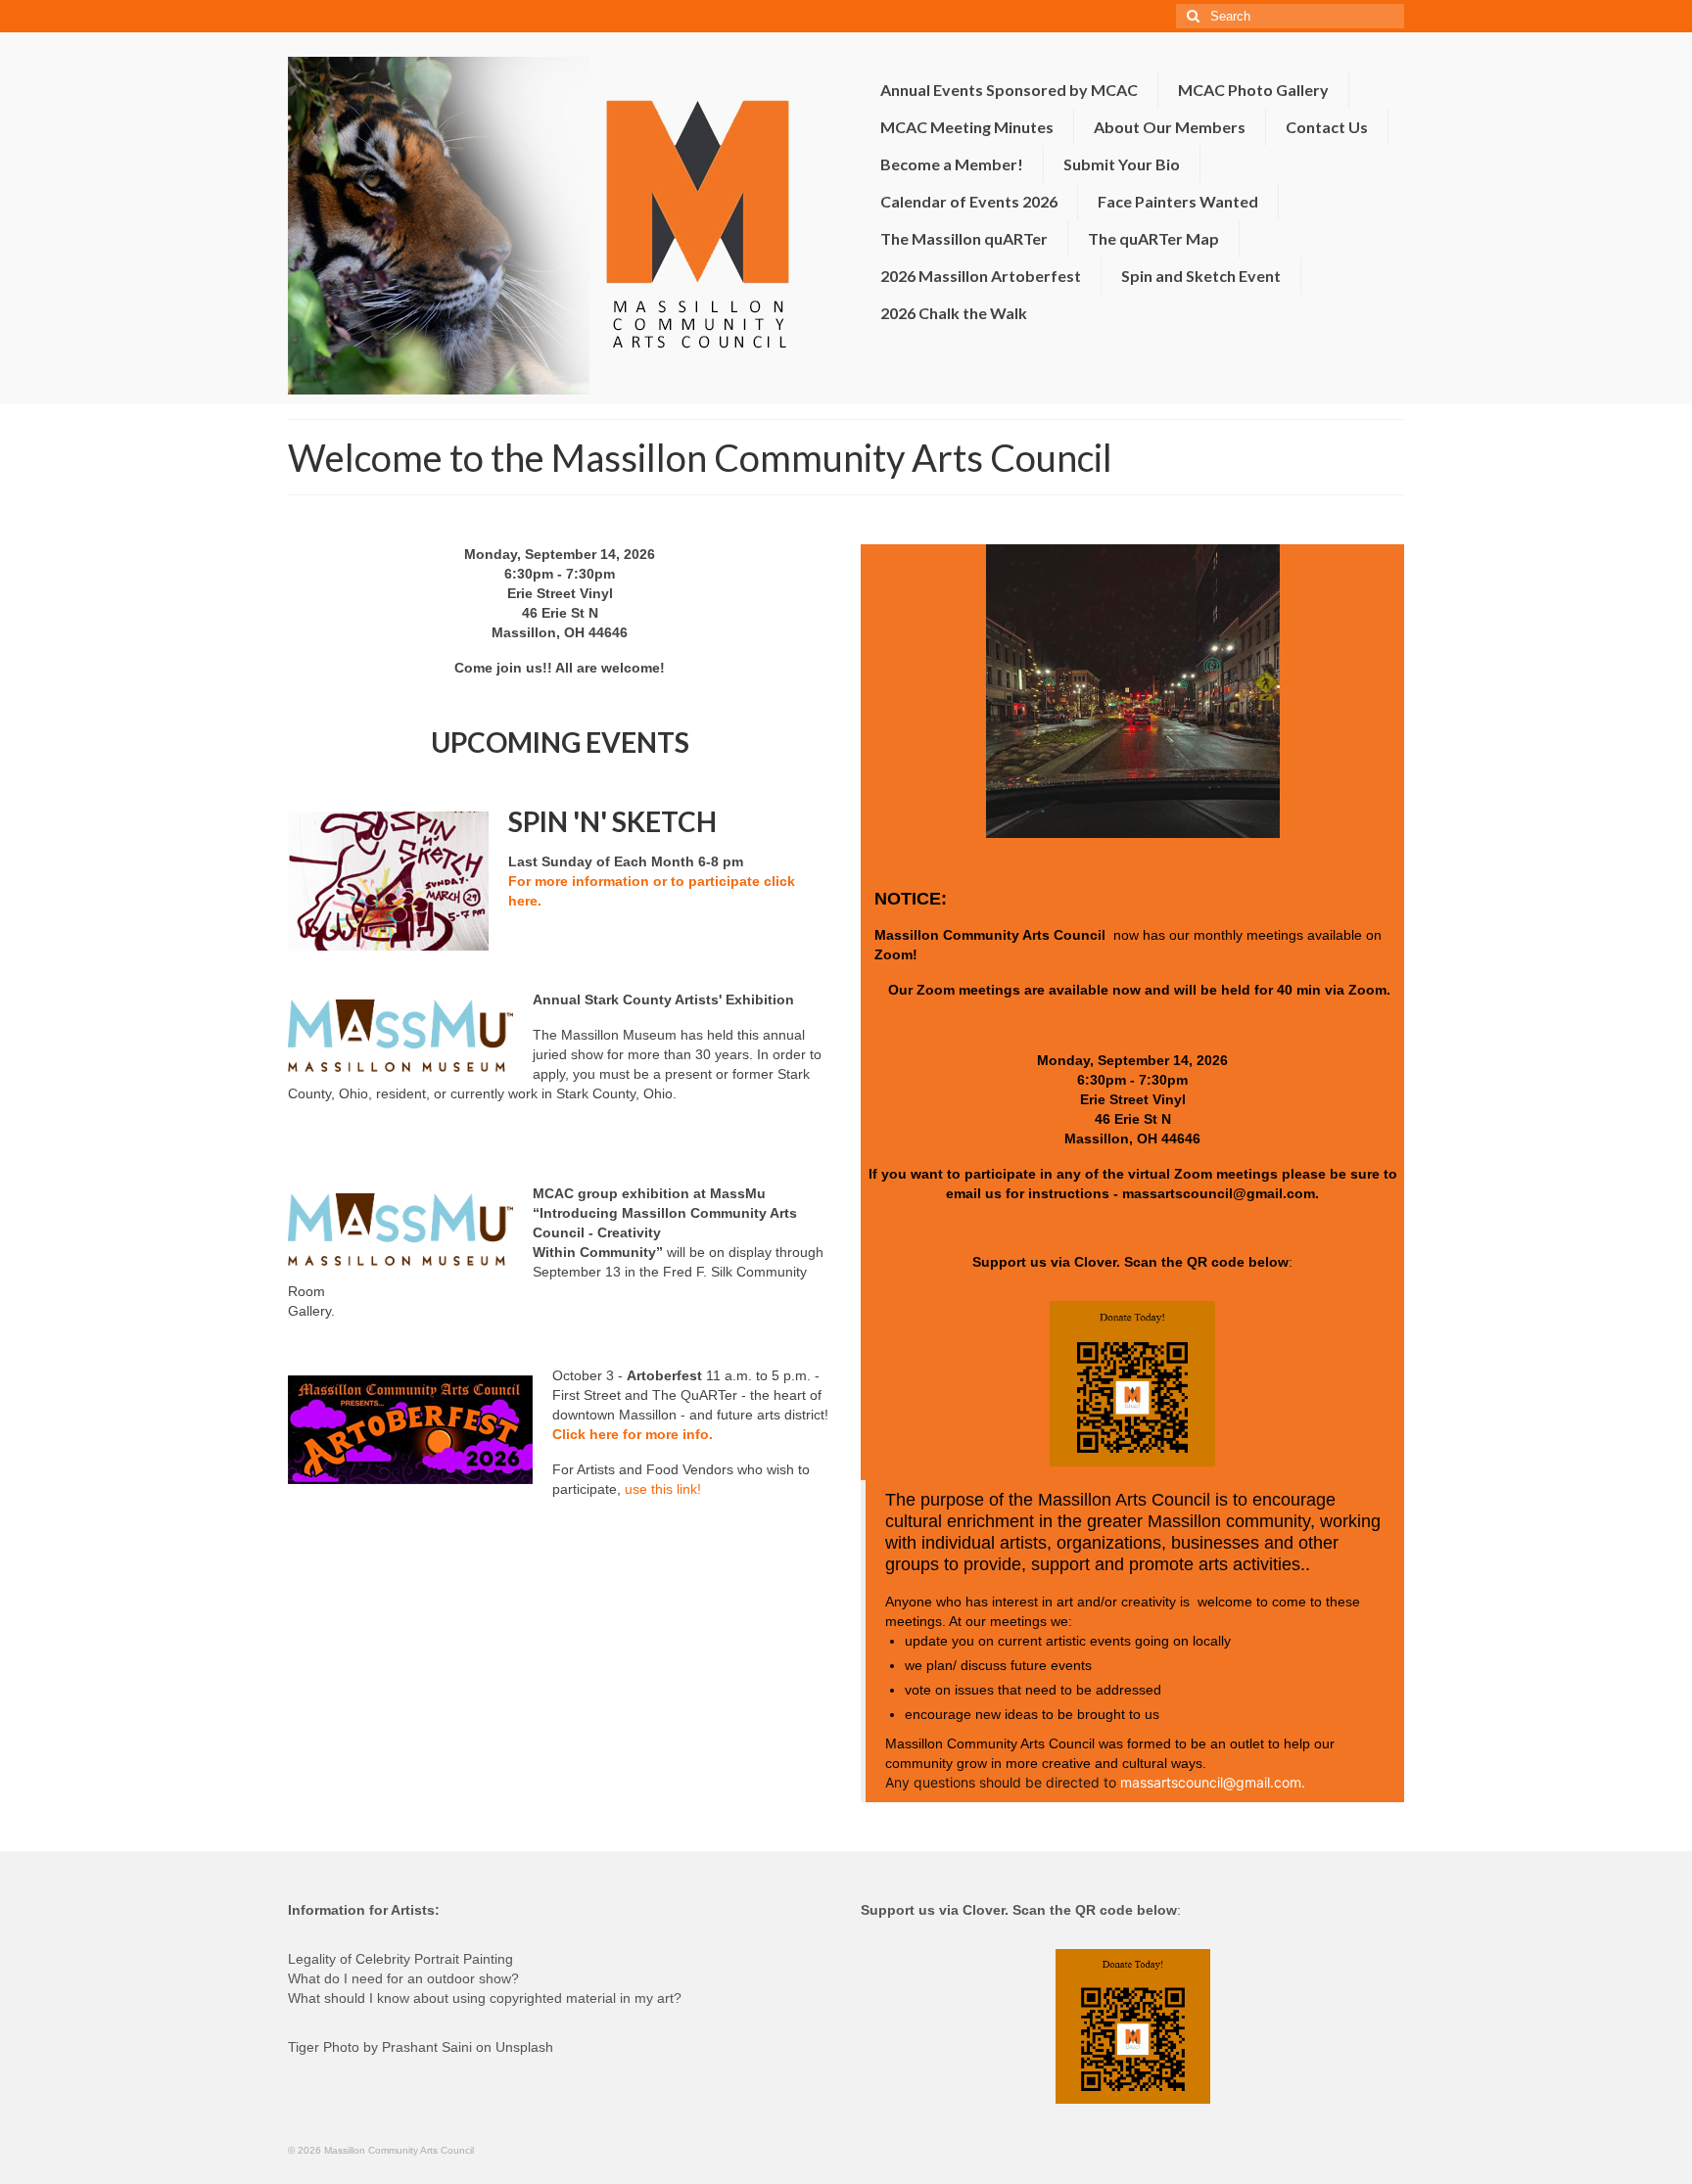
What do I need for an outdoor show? (403, 1978)
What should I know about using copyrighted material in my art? (485, 1998)
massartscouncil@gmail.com (1219, 1193)
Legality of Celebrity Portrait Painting (400, 1959)
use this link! (663, 1489)
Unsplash (524, 2047)
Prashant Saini (427, 2047)
